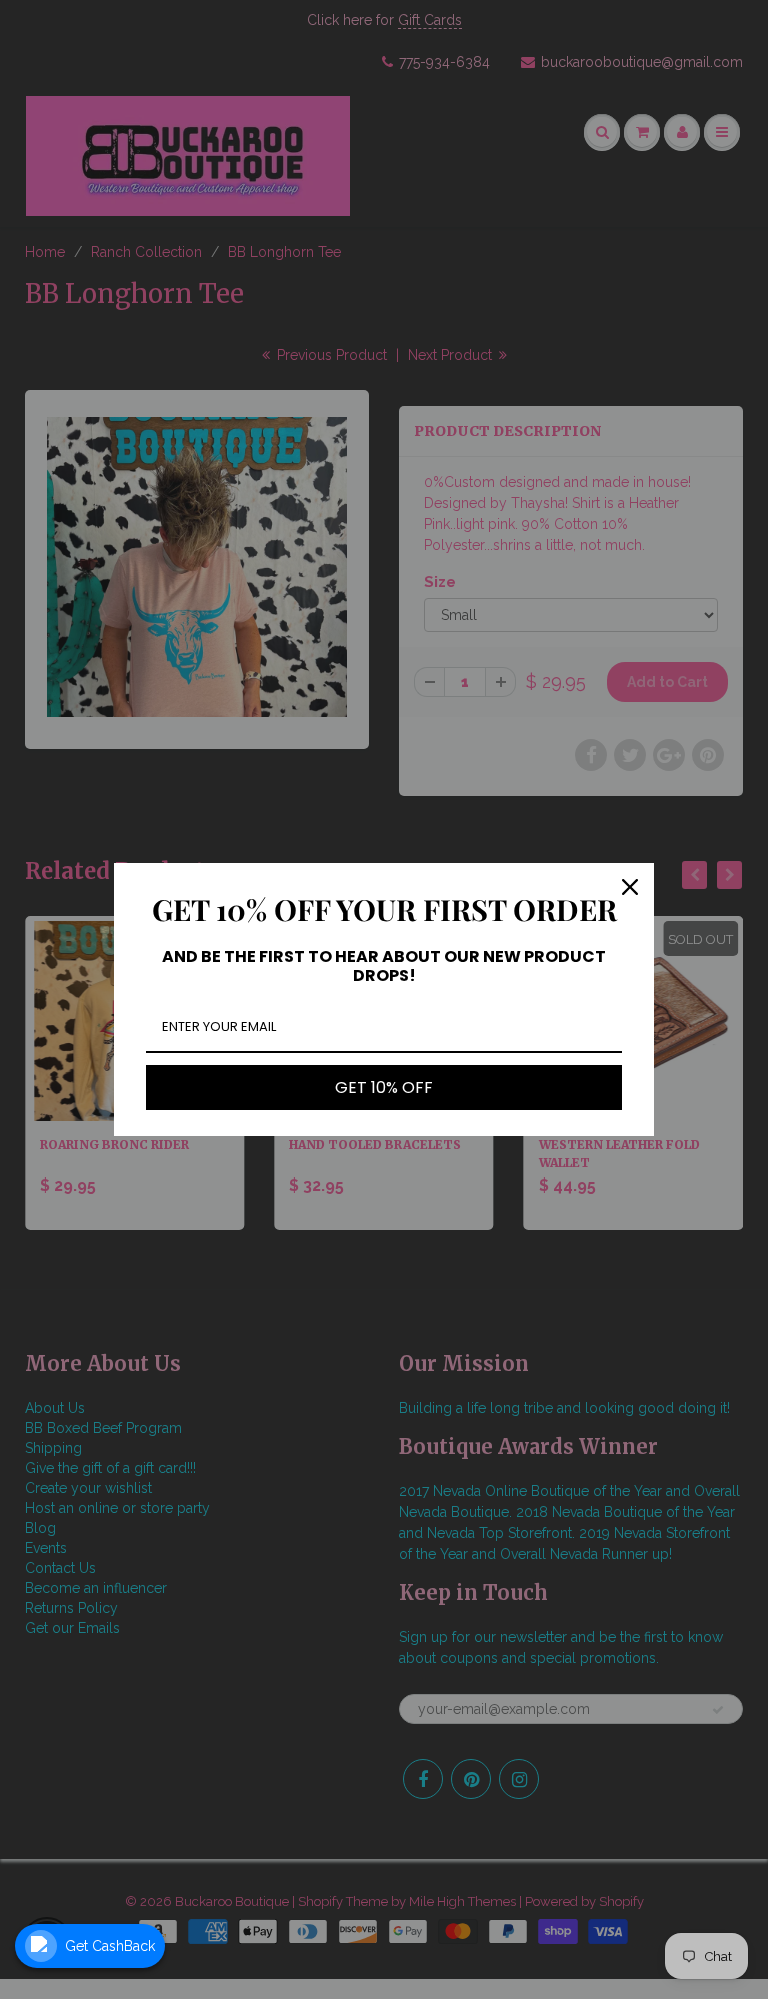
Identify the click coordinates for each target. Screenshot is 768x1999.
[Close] (630, 887)
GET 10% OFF (384, 1087)
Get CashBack (110, 1946)
